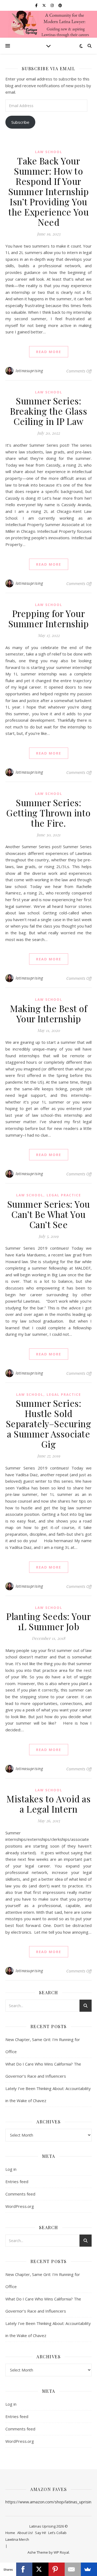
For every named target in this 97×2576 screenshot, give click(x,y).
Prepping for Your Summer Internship (49, 618)
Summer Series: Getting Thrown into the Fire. (48, 813)
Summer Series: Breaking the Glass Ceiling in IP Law (48, 411)
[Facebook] (24, 2569)
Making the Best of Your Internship (48, 1013)
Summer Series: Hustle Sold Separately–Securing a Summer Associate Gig (49, 1423)
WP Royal (61, 2552)
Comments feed (20, 2194)
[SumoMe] (89, 2569)
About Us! (25, 2533)
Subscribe (20, 122)
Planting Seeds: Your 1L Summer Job (48, 1621)
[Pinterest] (57, 2569)
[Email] (73, 2569)
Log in (11, 2169)
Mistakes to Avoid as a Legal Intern (48, 1804)
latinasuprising (29, 371)
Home (10, 2533)
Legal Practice (64, 1195)
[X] (40, 2569)
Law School (49, 152)
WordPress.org (20, 2206)
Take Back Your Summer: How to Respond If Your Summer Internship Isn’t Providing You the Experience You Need (49, 191)
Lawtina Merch (17, 2539)
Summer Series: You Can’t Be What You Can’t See (49, 1214)
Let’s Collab (57, 2533)
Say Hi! (41, 2533)
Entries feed (17, 2182)
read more (49, 352)
